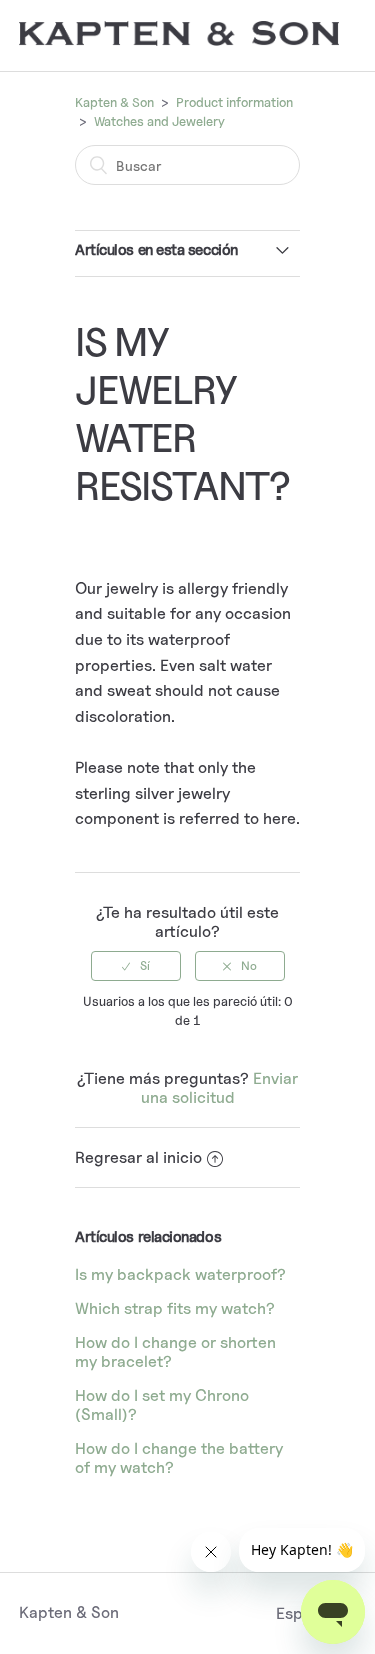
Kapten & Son (114, 102)
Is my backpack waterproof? (180, 1274)
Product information (234, 102)
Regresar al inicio (138, 1157)
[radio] (136, 966)
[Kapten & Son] (179, 40)
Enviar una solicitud (220, 1088)
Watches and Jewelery (159, 121)
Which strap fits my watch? (175, 1308)
